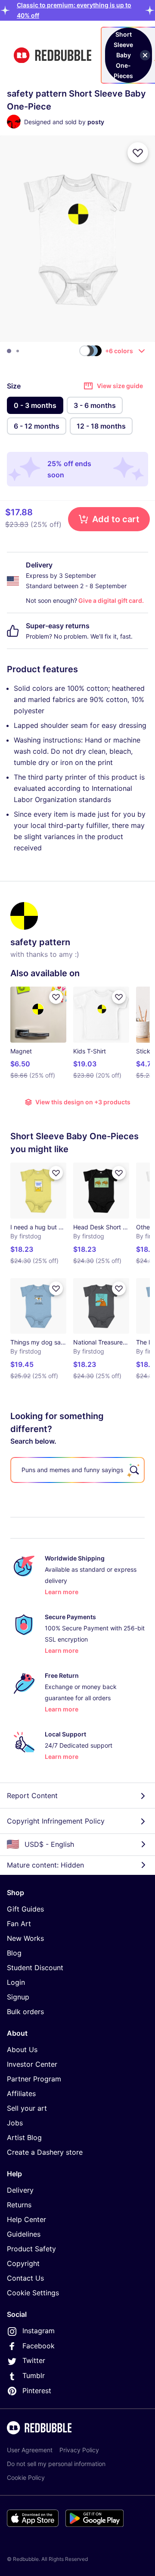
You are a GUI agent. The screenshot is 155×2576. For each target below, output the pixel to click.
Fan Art (19, 1924)
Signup (18, 1997)
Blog (14, 1953)
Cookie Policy (26, 2477)
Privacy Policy (79, 2450)
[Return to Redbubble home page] (53, 55)
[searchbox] (77, 1470)
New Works (25, 1938)
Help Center (26, 2219)
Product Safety (31, 2249)
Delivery (20, 2190)
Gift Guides (25, 1909)
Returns (19, 2205)
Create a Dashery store (45, 2152)
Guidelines (24, 2234)
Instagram (39, 2331)
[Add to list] (138, 153)
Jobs (15, 2123)
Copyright (23, 2263)
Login (16, 1982)
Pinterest (37, 2391)
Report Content (32, 1796)
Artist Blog (24, 2137)
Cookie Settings (33, 2293)
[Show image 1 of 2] (9, 351)
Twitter (34, 2360)
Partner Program (34, 2079)
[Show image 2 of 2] (18, 351)
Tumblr (34, 2375)
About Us (22, 2050)
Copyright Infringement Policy (56, 1821)
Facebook (39, 2346)
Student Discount (35, 1968)
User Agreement (30, 2450)
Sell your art (27, 2108)
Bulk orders (25, 2012)
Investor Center (32, 2064)
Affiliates (21, 2093)
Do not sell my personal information (56, 2464)
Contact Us (25, 2278)
